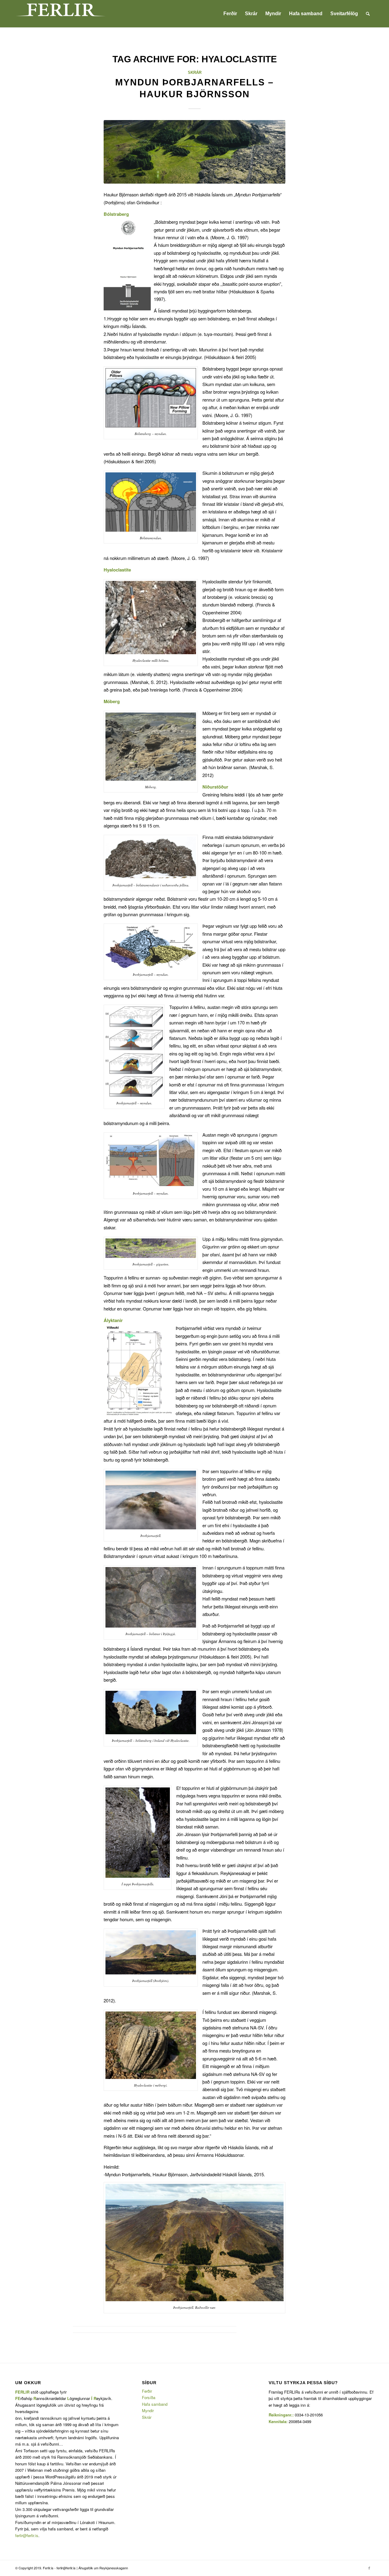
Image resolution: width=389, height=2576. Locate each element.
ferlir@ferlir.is (27, 2535)
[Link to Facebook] (369, 2568)
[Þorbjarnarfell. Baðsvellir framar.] (194, 152)
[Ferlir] (61, 14)
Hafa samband (155, 2404)
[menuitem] (230, 14)
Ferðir (147, 2391)
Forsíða (149, 2397)
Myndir (148, 2410)
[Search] (368, 14)
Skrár (195, 73)
